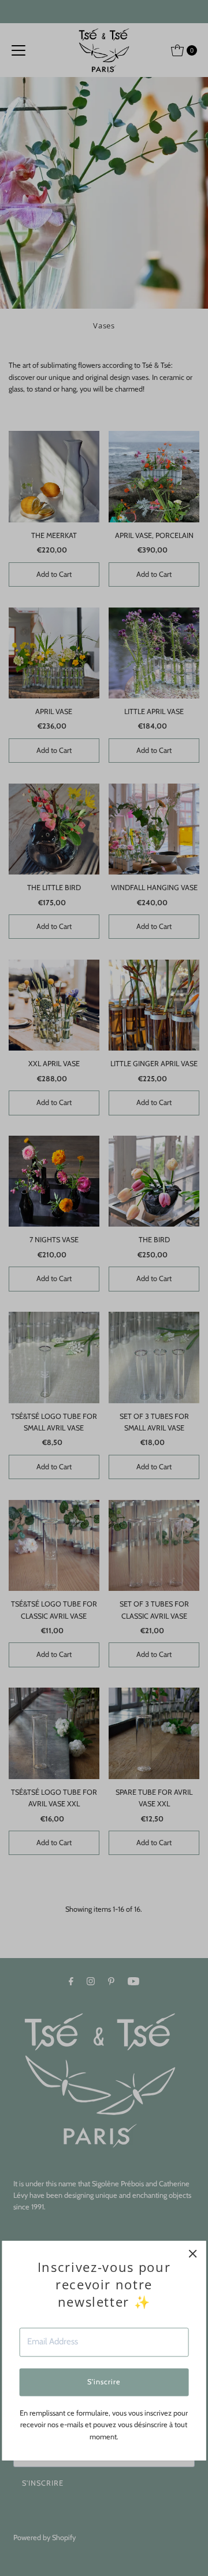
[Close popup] (193, 2254)
